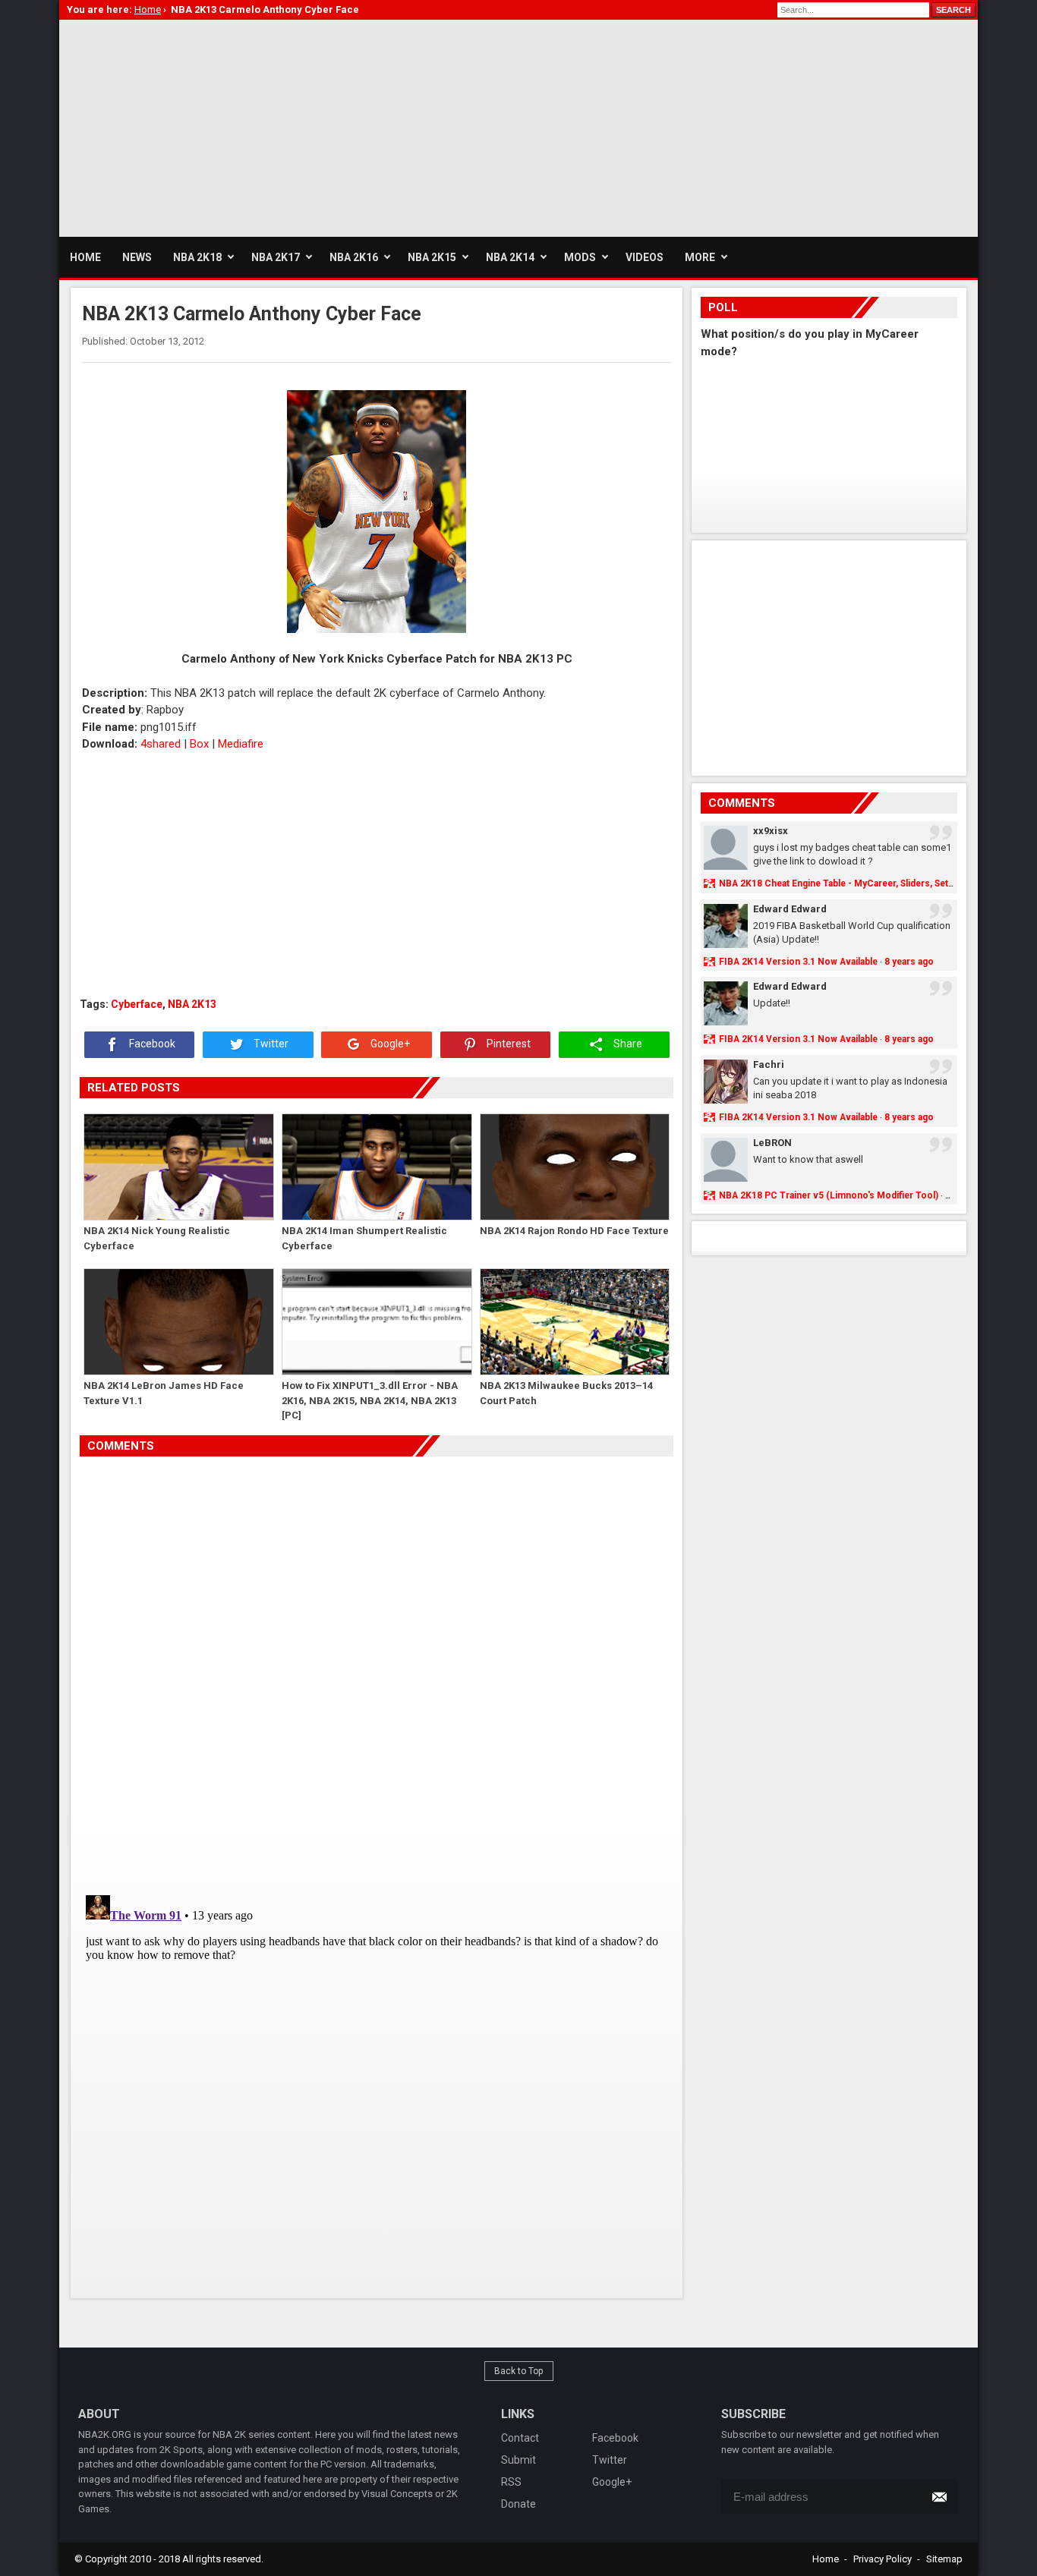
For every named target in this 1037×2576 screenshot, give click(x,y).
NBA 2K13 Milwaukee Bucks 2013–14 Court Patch (566, 1393)
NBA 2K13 (192, 1004)
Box (199, 744)
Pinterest (507, 1044)
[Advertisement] (336, 126)
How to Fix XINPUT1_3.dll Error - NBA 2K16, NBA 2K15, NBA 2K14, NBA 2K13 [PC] (370, 1400)
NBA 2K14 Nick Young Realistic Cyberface (157, 1238)
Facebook (151, 1044)
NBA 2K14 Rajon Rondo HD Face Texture (574, 1231)
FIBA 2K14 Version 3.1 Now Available (798, 962)
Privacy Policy (883, 2559)
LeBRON (772, 1143)
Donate (518, 2504)
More (700, 257)
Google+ (389, 1044)
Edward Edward (790, 909)
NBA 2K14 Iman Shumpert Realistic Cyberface (364, 1238)
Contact (520, 2438)
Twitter (270, 1044)
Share (627, 1044)
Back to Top (519, 2371)
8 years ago (909, 962)
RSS (511, 2482)
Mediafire (241, 744)
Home (826, 2559)
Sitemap (944, 2559)
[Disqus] (377, 1670)
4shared (161, 744)
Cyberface (137, 1004)
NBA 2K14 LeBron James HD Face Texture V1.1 (164, 1393)
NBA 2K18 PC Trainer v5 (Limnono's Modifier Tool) (829, 1195)
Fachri (769, 1064)
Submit (518, 2460)
